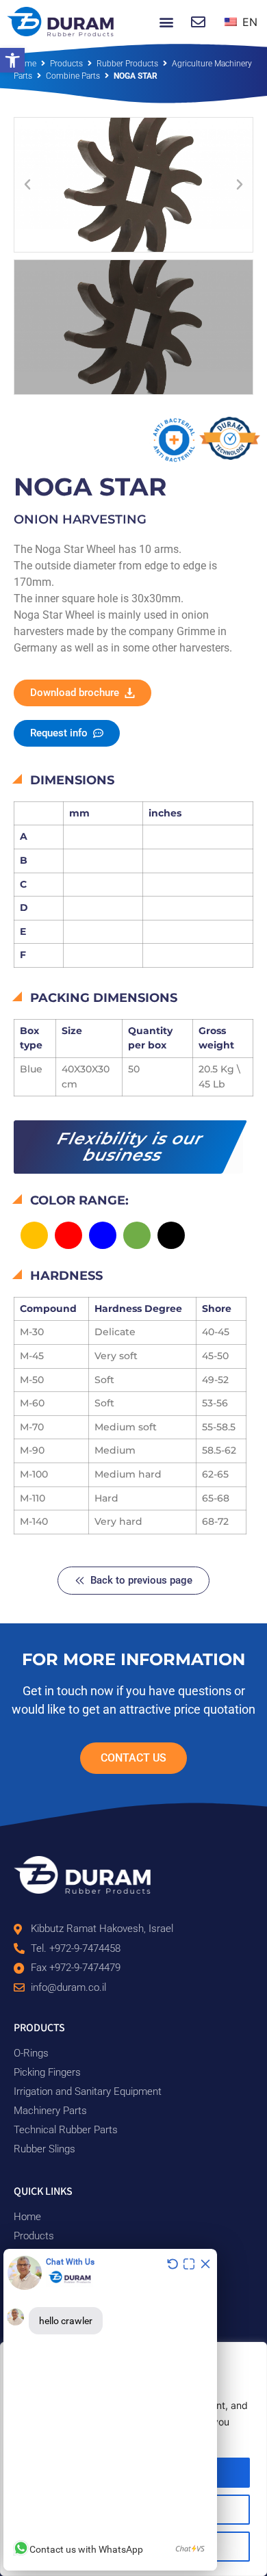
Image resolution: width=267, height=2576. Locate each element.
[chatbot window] (110, 2410)
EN (248, 22)
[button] (12, 60)
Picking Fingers (47, 2072)
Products (66, 64)
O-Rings (31, 2053)
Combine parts (73, 76)
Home (25, 64)
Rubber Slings (44, 2149)
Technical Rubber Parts (66, 2130)
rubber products (127, 64)
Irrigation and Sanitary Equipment (88, 2091)
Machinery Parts (50, 2111)
